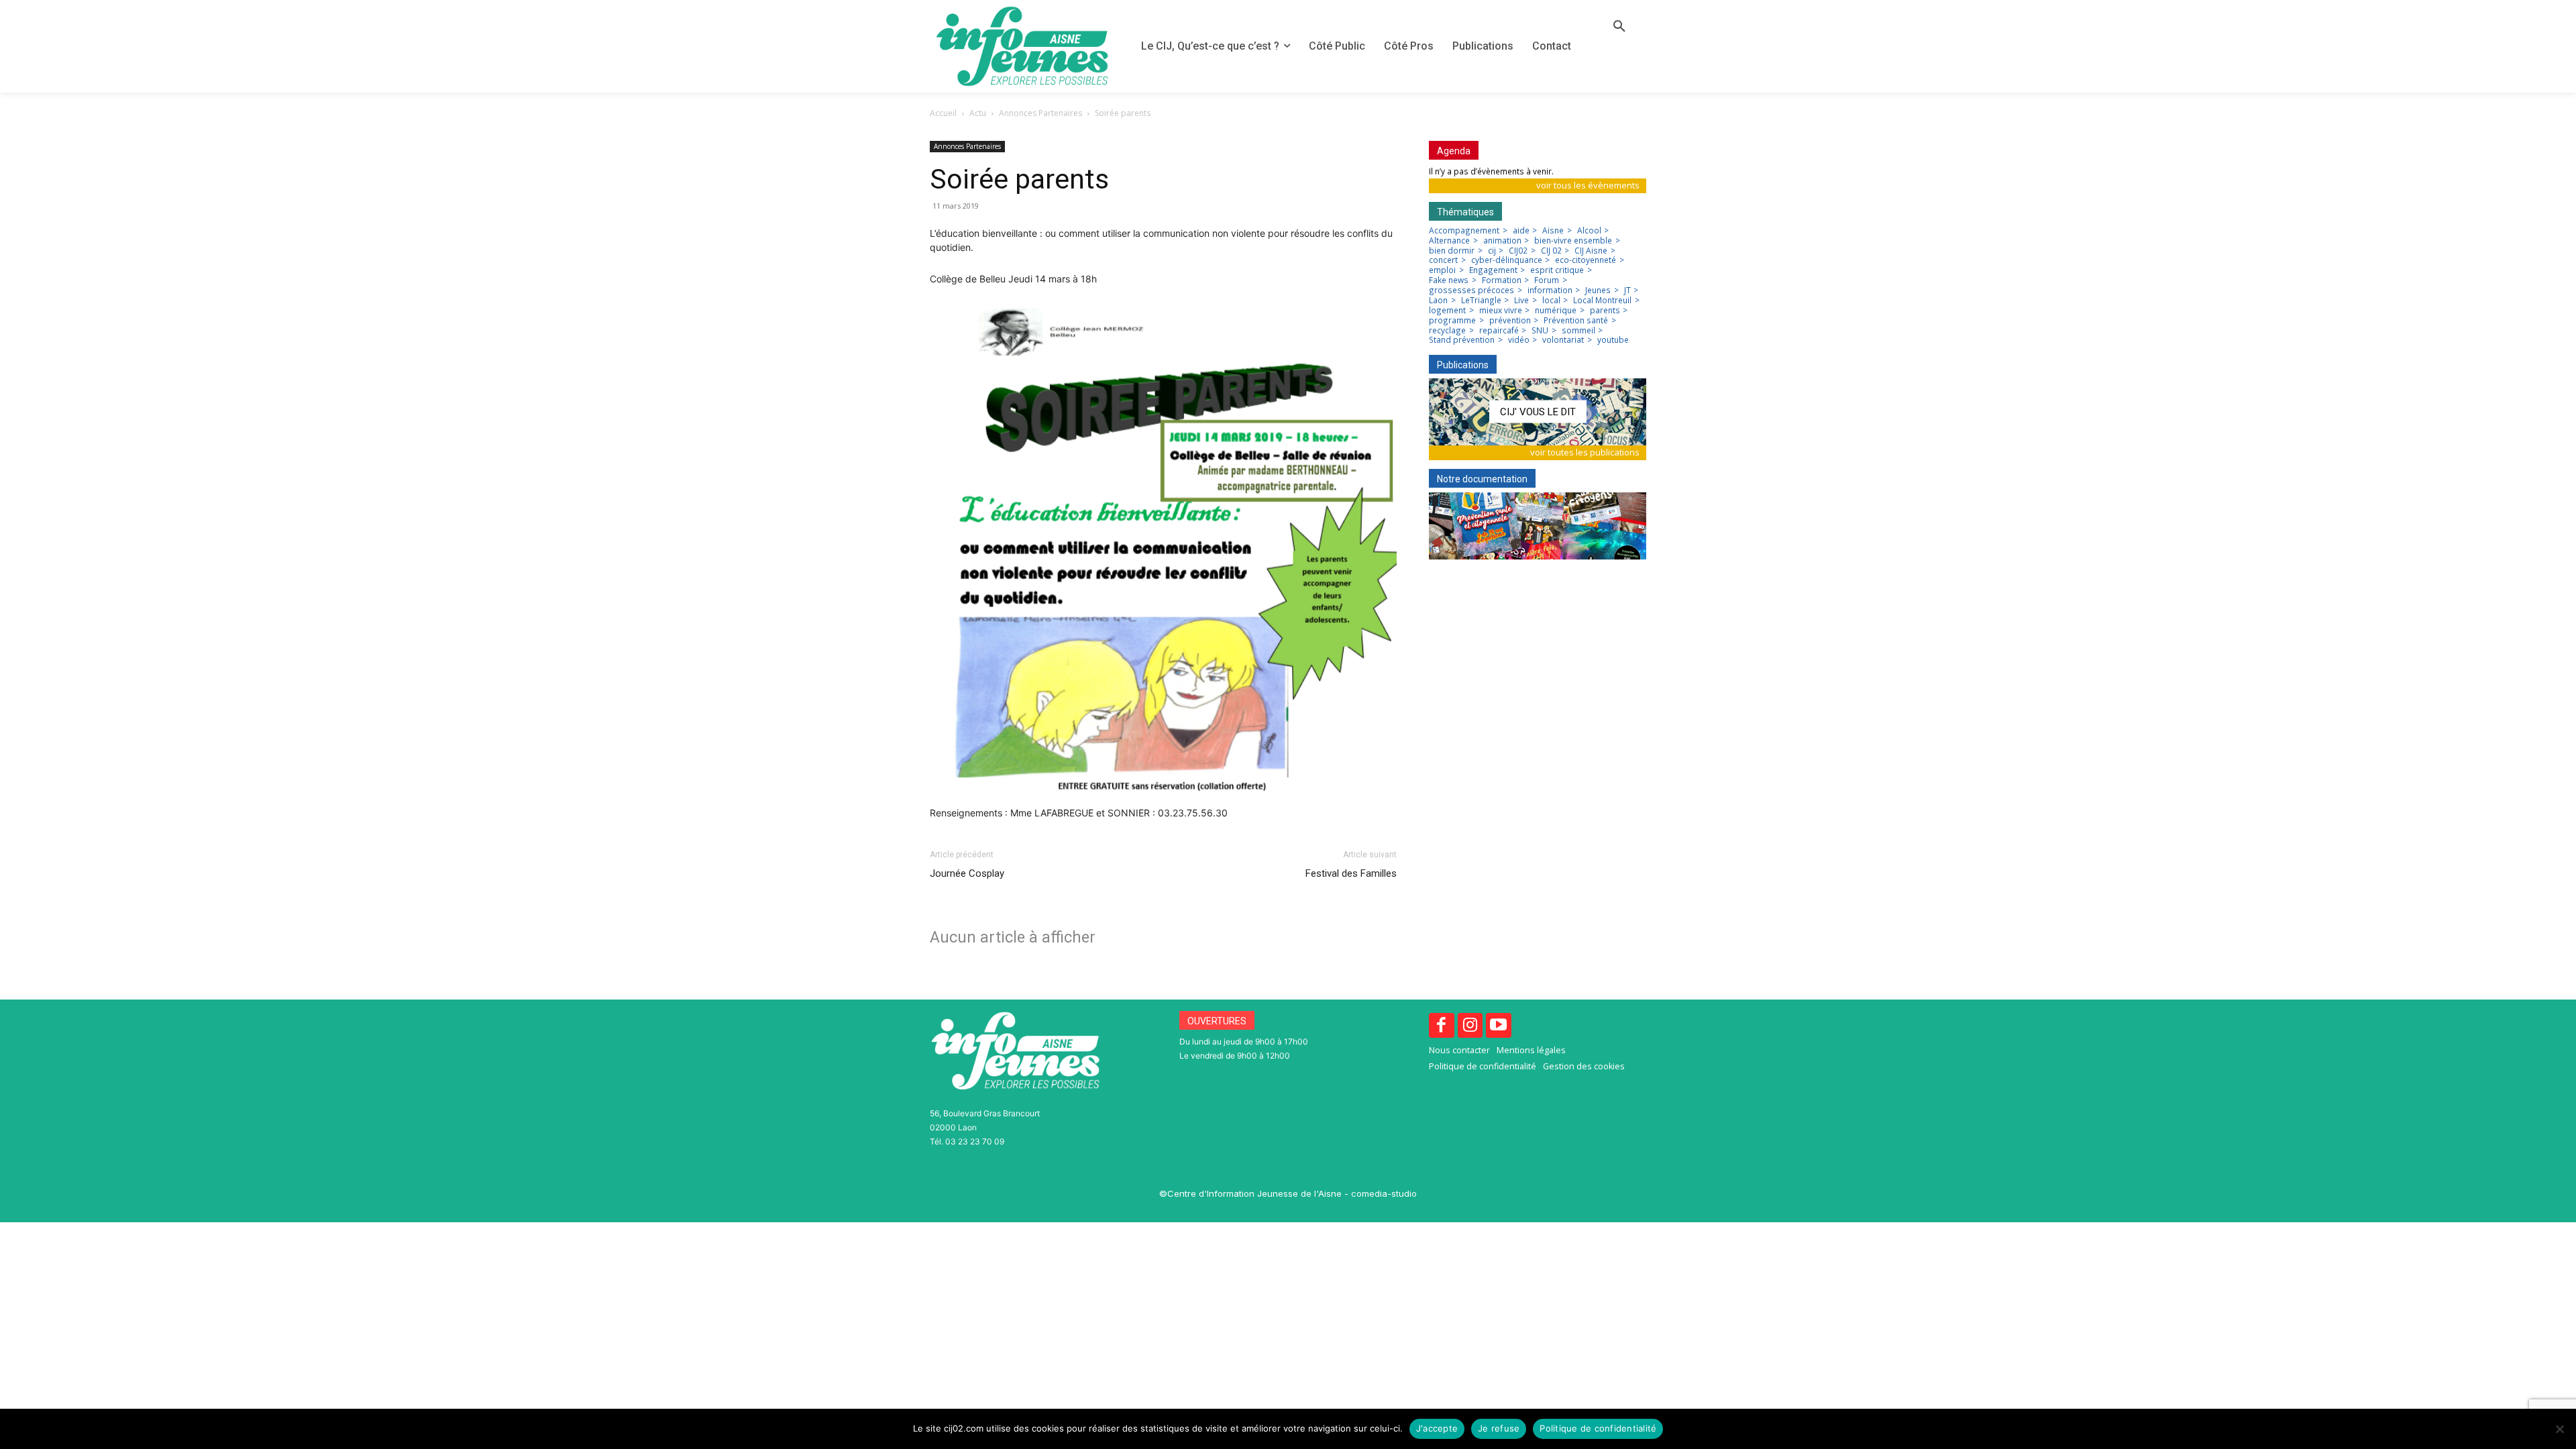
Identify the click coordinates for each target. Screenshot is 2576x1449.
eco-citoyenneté (1586, 260)
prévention (1510, 321)
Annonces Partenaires (1040, 113)
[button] (1619, 27)
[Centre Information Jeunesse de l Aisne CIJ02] (1022, 46)
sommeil (1578, 331)
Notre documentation (1482, 479)
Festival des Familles (1351, 873)
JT (1627, 290)
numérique (1556, 311)
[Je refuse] (2559, 1429)
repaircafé (1499, 331)
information (1550, 290)
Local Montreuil (1602, 301)
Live (1521, 301)
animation (1502, 241)
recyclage (1447, 331)
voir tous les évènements (1588, 185)
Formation (1502, 280)
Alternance (1449, 241)
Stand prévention (1462, 340)
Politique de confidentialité (1598, 1428)
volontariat (1563, 340)
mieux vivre (1501, 311)
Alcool (1589, 231)
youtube (1613, 340)
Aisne (1553, 231)
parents (1605, 311)
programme (1452, 321)
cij (1492, 251)
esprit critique (1557, 270)
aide (1521, 231)
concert (1443, 260)
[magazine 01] (1538, 412)
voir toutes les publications (1585, 452)
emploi (1442, 270)
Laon (1438, 301)
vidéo (1519, 340)
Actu (978, 113)
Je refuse (1499, 1428)
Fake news (1449, 280)
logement (1447, 311)
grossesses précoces (1471, 290)
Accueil (943, 113)
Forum (1547, 280)
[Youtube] (1499, 1026)
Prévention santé (1576, 321)
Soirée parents (1019, 179)
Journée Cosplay (967, 873)
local (1551, 301)
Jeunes (1598, 290)
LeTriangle (1481, 301)
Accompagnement (1464, 231)
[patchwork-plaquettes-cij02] (1538, 526)
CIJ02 (1518, 251)
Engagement (1493, 270)
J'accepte (1437, 1428)
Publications (1463, 365)
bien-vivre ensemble (1573, 241)
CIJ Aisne (1591, 251)
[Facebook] (1442, 1026)
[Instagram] (1470, 1026)
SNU (1540, 331)
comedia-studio (1384, 1193)
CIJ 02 (1551, 251)
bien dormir (1452, 251)
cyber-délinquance (1507, 260)
